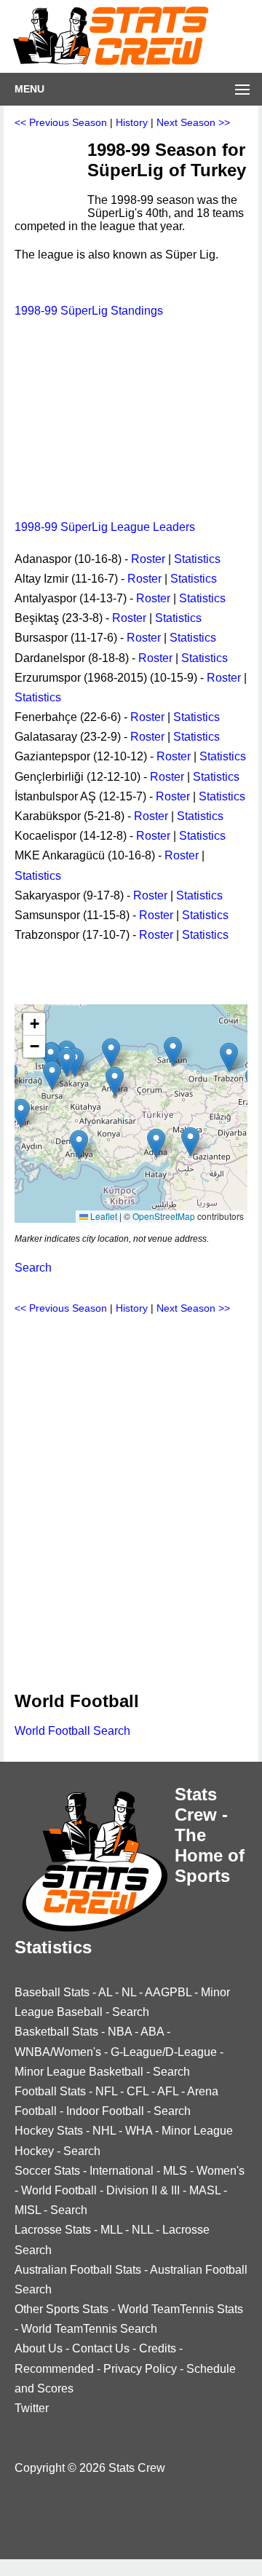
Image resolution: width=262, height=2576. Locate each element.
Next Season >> (193, 122)
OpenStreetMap (164, 1216)
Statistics (197, 559)
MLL (111, 2230)
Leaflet (103, 1216)
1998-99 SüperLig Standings (89, 311)
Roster (148, 559)
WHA (139, 2131)
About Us (39, 2348)
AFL (168, 2091)
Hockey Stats (49, 2131)
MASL (205, 2190)
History (132, 122)
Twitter (32, 2408)
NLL (142, 2230)
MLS (175, 2171)
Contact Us (101, 2348)
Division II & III (143, 2190)
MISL (28, 2210)
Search (33, 1268)
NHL (104, 2131)
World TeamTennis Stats (180, 2309)
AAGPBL (168, 1992)
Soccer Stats (47, 2171)
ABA (152, 2032)
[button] (156, 1143)
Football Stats (50, 2091)
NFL (106, 2091)
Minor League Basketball (79, 2072)
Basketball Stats (56, 2032)
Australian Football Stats (78, 2270)
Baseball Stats (52, 1992)
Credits (158, 2348)
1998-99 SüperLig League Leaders (105, 527)
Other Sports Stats (61, 2309)
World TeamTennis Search (89, 2329)
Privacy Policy (140, 2369)
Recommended (54, 2369)
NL (129, 1992)
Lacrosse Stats (53, 2230)
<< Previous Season (61, 122)
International (122, 2171)
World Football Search (72, 1731)
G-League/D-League (164, 2052)
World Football (59, 2190)
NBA (120, 2032)
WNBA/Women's (58, 2052)
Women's (221, 2171)
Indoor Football (105, 2111)
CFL (138, 2091)
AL (105, 1992)
